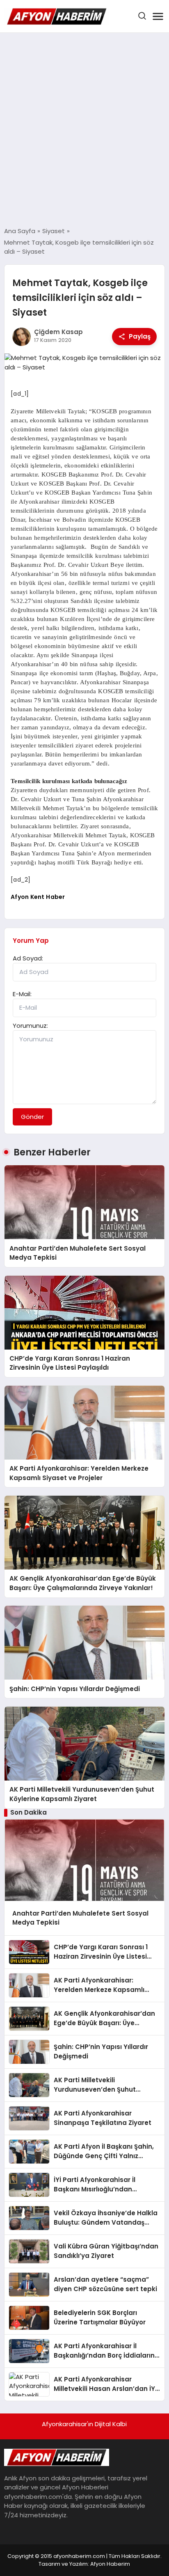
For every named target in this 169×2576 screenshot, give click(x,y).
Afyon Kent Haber (38, 897)
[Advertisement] (84, 130)
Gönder (32, 1117)
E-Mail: (22, 994)
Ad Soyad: (28, 958)
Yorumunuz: (30, 1026)
